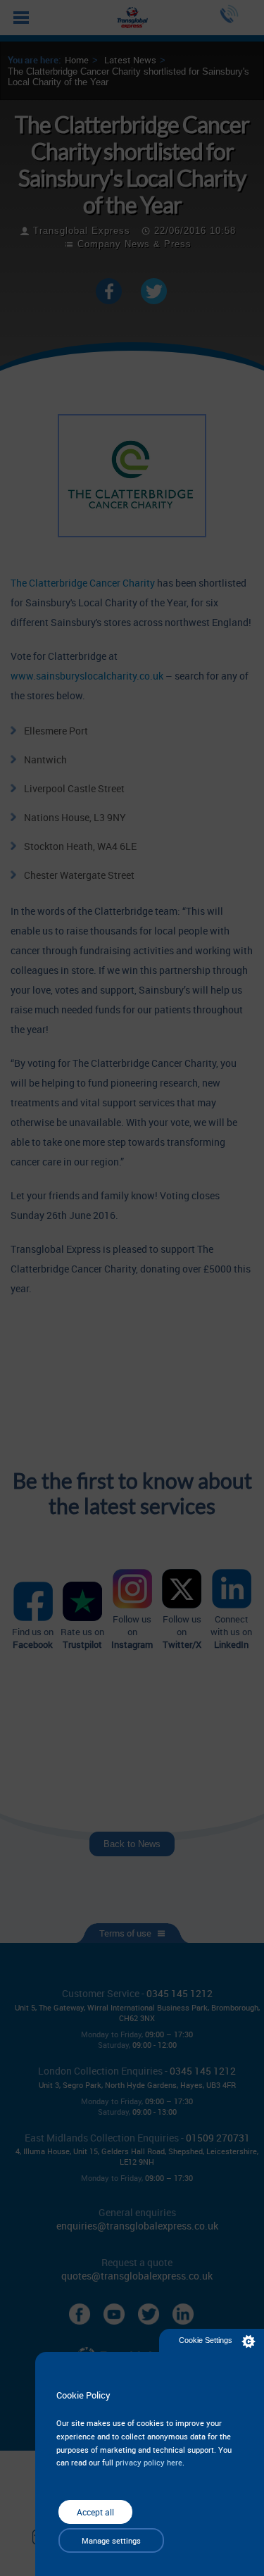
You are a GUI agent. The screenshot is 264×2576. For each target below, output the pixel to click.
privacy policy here (149, 2462)
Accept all (95, 2512)
